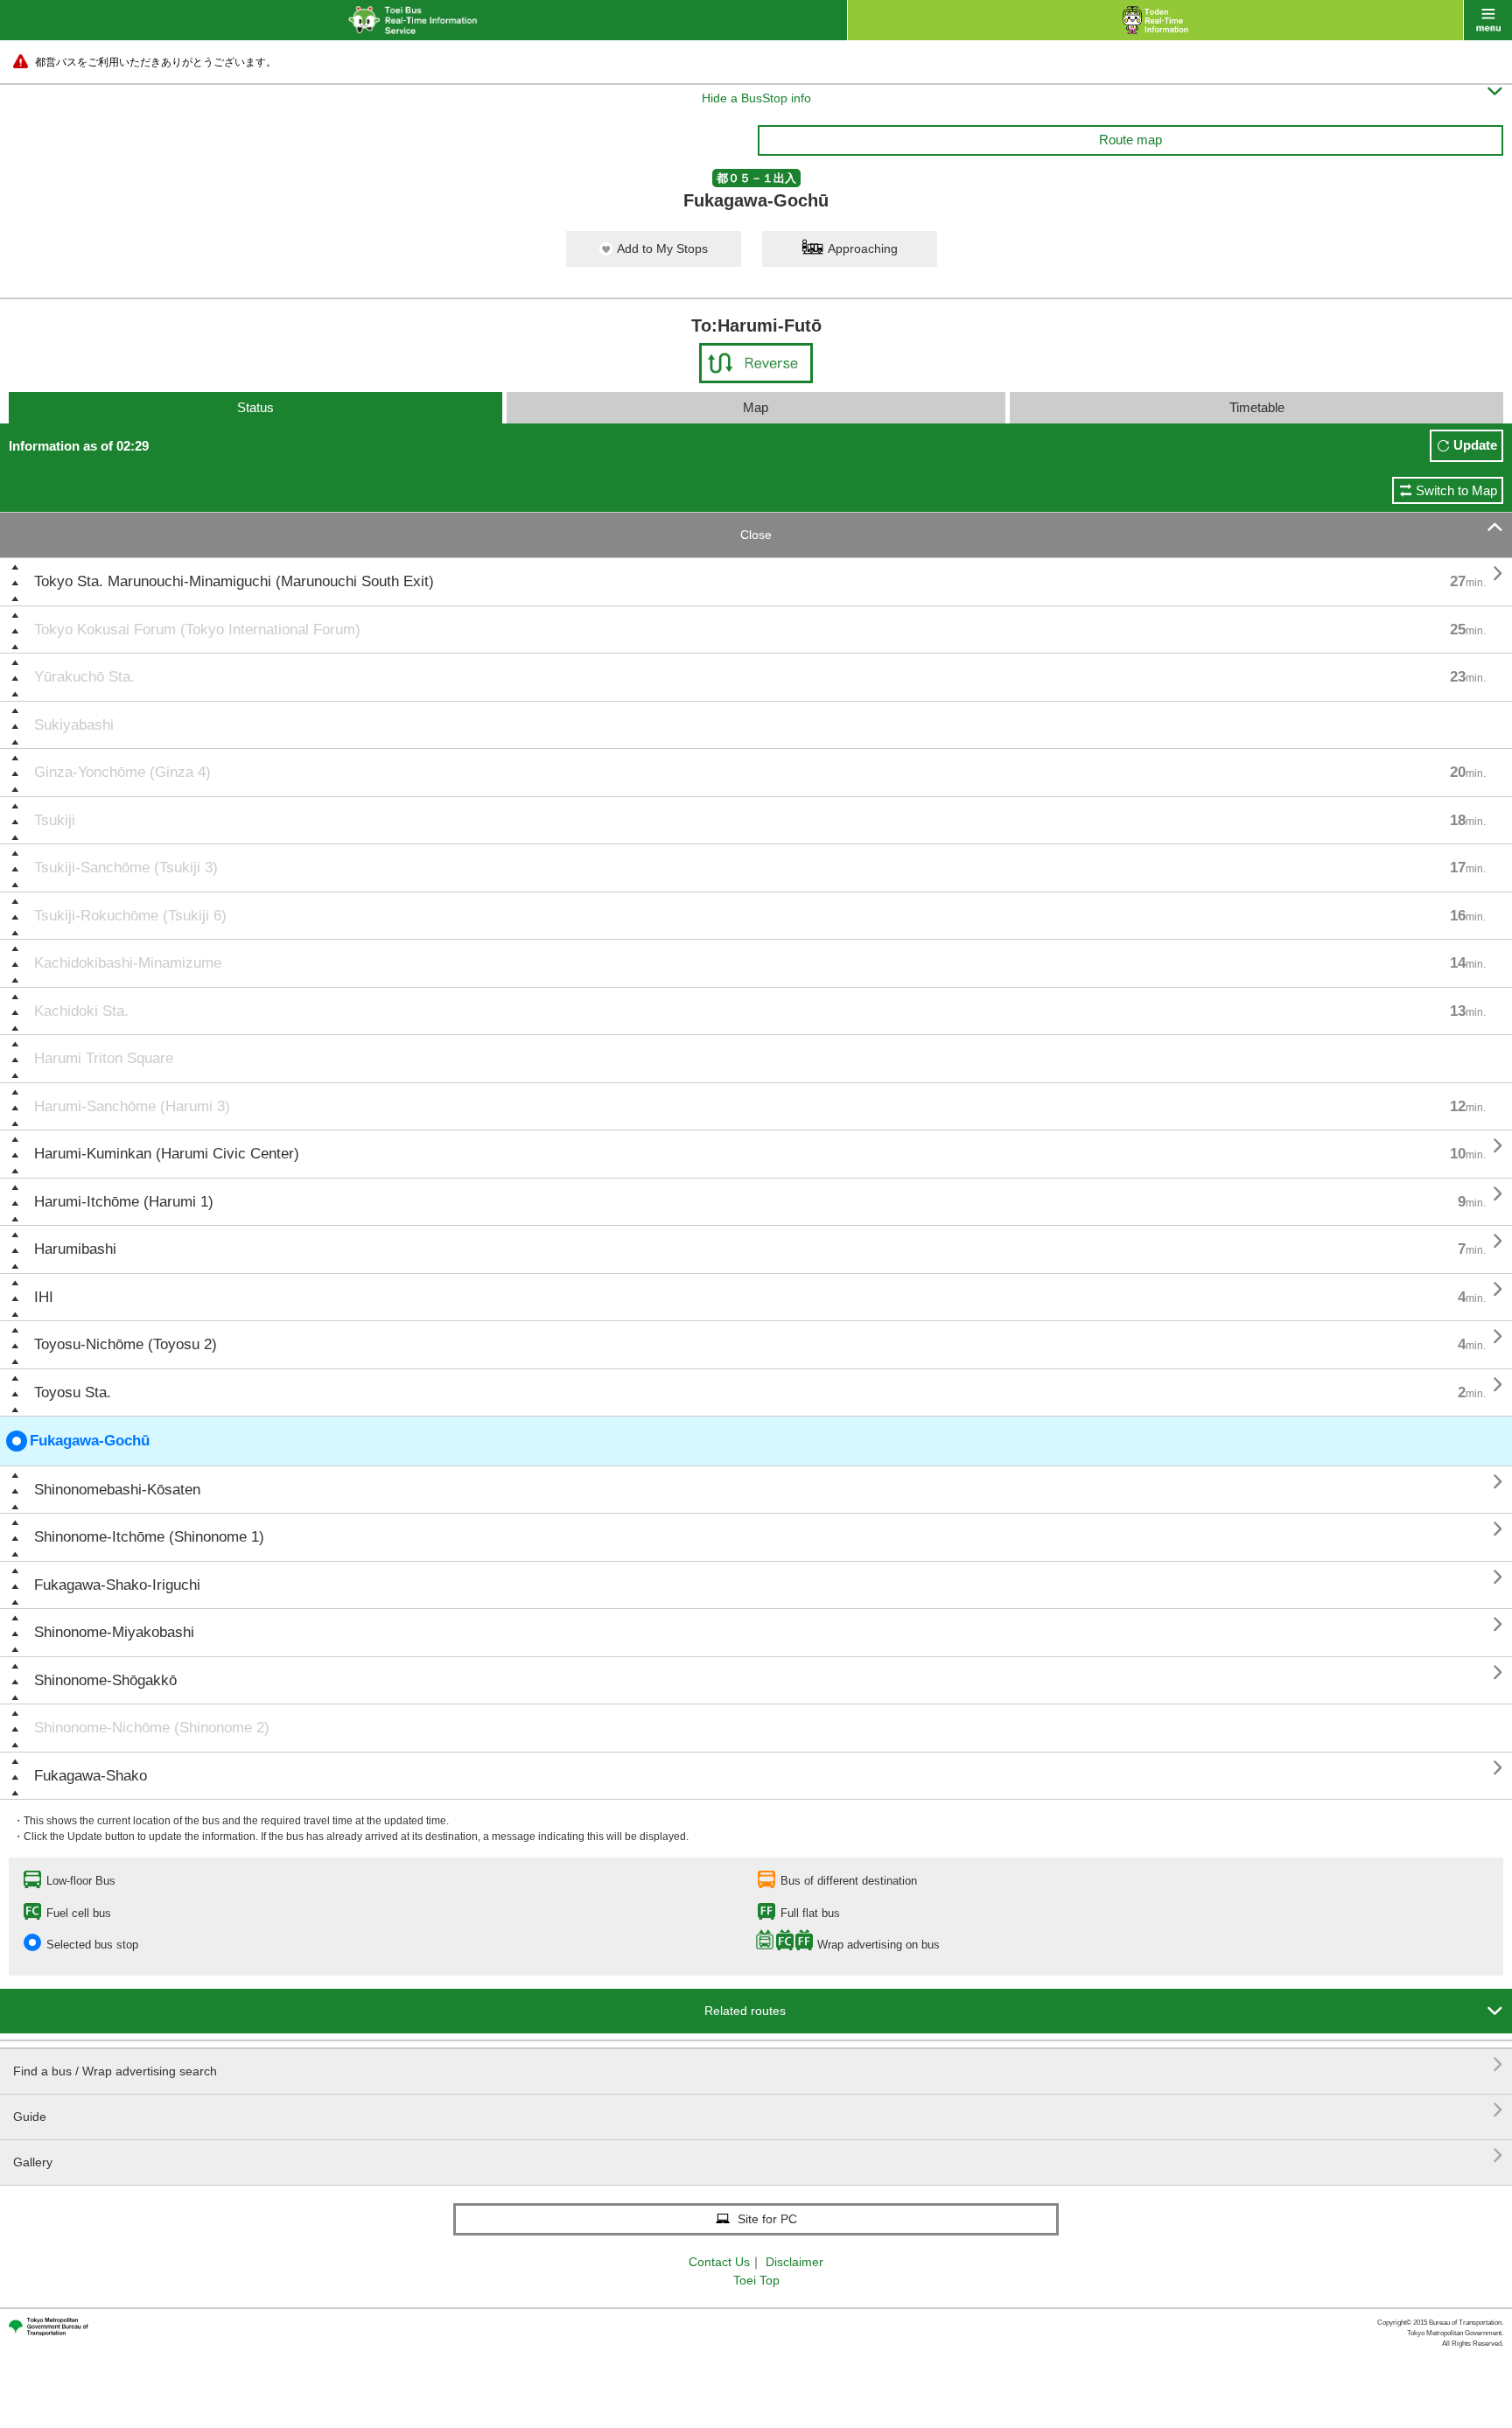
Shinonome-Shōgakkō (105, 1680)
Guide (758, 2110)
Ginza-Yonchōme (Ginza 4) (122, 772)
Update (1475, 445)
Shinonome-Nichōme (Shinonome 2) (152, 1728)
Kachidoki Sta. (81, 1011)
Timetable (1257, 407)
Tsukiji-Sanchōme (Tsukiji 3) (126, 868)
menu (1488, 20)
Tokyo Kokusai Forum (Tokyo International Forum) (197, 630)
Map (756, 407)
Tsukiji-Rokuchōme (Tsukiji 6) (130, 916)
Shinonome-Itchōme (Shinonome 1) (149, 1537)
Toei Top (756, 2280)
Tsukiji (55, 820)
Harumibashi (75, 1249)
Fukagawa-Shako (91, 1776)
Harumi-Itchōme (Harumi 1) (124, 1202)
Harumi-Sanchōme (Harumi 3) (132, 1106)
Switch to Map (1456, 490)
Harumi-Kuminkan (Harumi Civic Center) (167, 1154)
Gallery (758, 2155)
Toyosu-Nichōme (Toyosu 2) (126, 1344)
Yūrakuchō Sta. (84, 677)
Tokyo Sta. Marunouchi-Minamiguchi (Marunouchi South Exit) (234, 581)
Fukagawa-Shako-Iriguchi (117, 1585)
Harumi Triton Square (104, 1058)
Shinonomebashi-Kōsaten (117, 1490)
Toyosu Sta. (73, 1392)
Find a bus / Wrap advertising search (758, 2064)
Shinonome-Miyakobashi (114, 1632)
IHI (44, 1297)
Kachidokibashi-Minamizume (128, 963)
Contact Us (719, 2262)
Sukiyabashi (74, 725)
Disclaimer (794, 2262)
